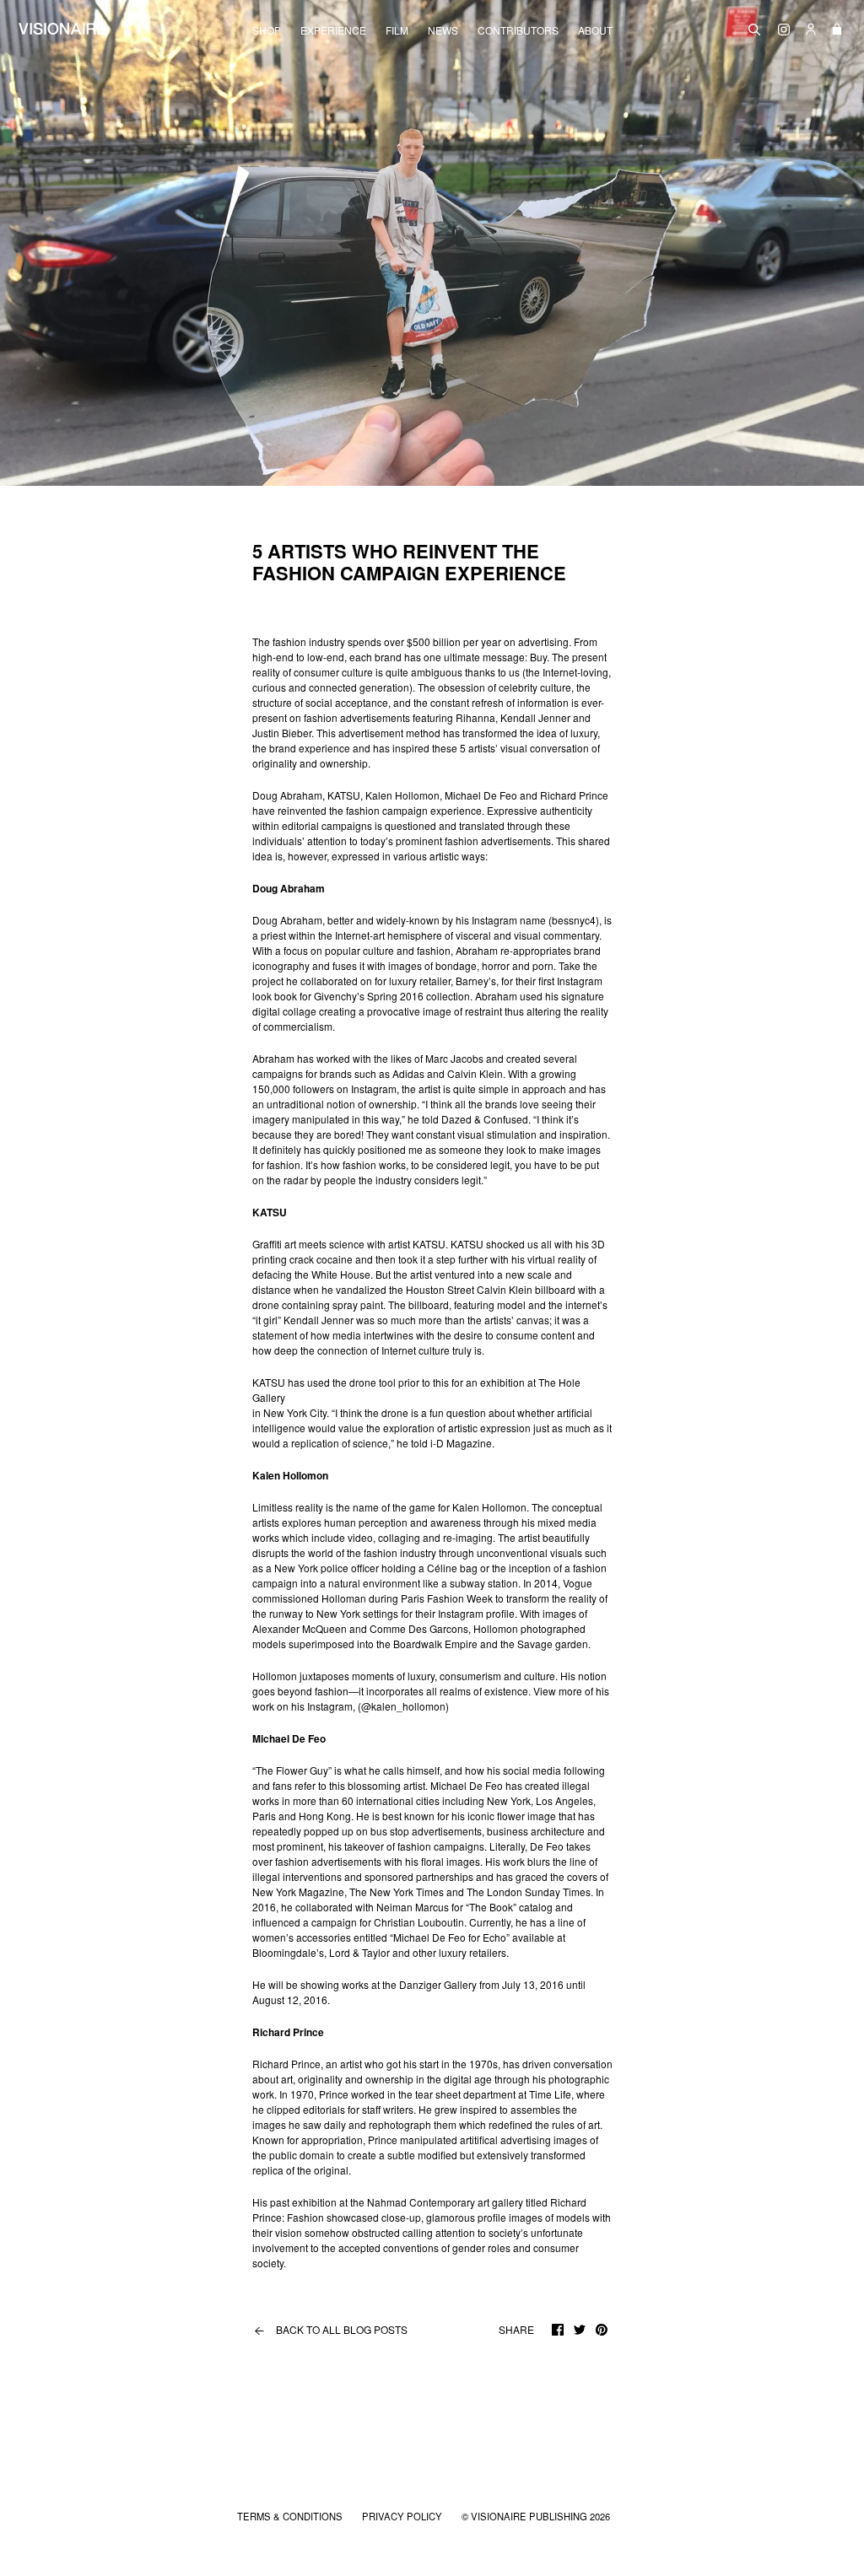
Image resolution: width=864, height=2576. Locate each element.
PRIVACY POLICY (403, 2516)
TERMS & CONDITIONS (291, 2516)
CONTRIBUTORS (518, 30)
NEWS (443, 30)
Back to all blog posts (330, 2330)
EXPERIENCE (333, 30)
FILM (397, 30)
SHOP (267, 30)
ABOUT (595, 30)
